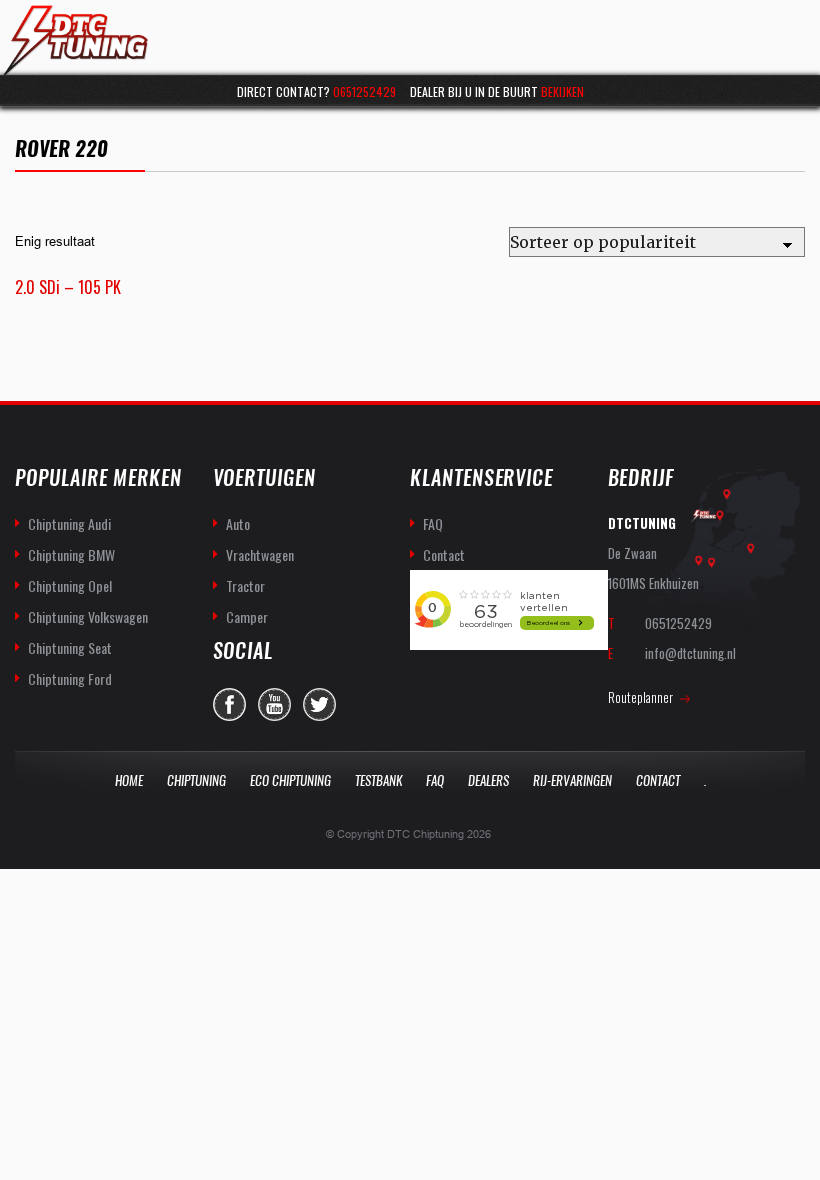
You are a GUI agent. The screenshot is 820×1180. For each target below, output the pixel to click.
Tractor (245, 585)
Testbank (378, 780)
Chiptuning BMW (71, 554)
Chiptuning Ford (70, 678)
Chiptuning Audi (69, 523)
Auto (238, 523)
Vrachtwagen (260, 554)
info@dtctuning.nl (690, 653)
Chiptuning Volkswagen (88, 616)
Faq (435, 780)
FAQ (433, 523)
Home (129, 780)
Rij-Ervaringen (572, 780)
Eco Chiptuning (290, 780)
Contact (444, 554)
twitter (319, 704)
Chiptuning (196, 780)
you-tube (274, 704)
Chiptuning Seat (70, 647)
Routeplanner (640, 697)
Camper (247, 616)
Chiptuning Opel (70, 585)
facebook (229, 704)
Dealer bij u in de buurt (497, 91)
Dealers (488, 780)
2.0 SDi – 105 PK (68, 287)
